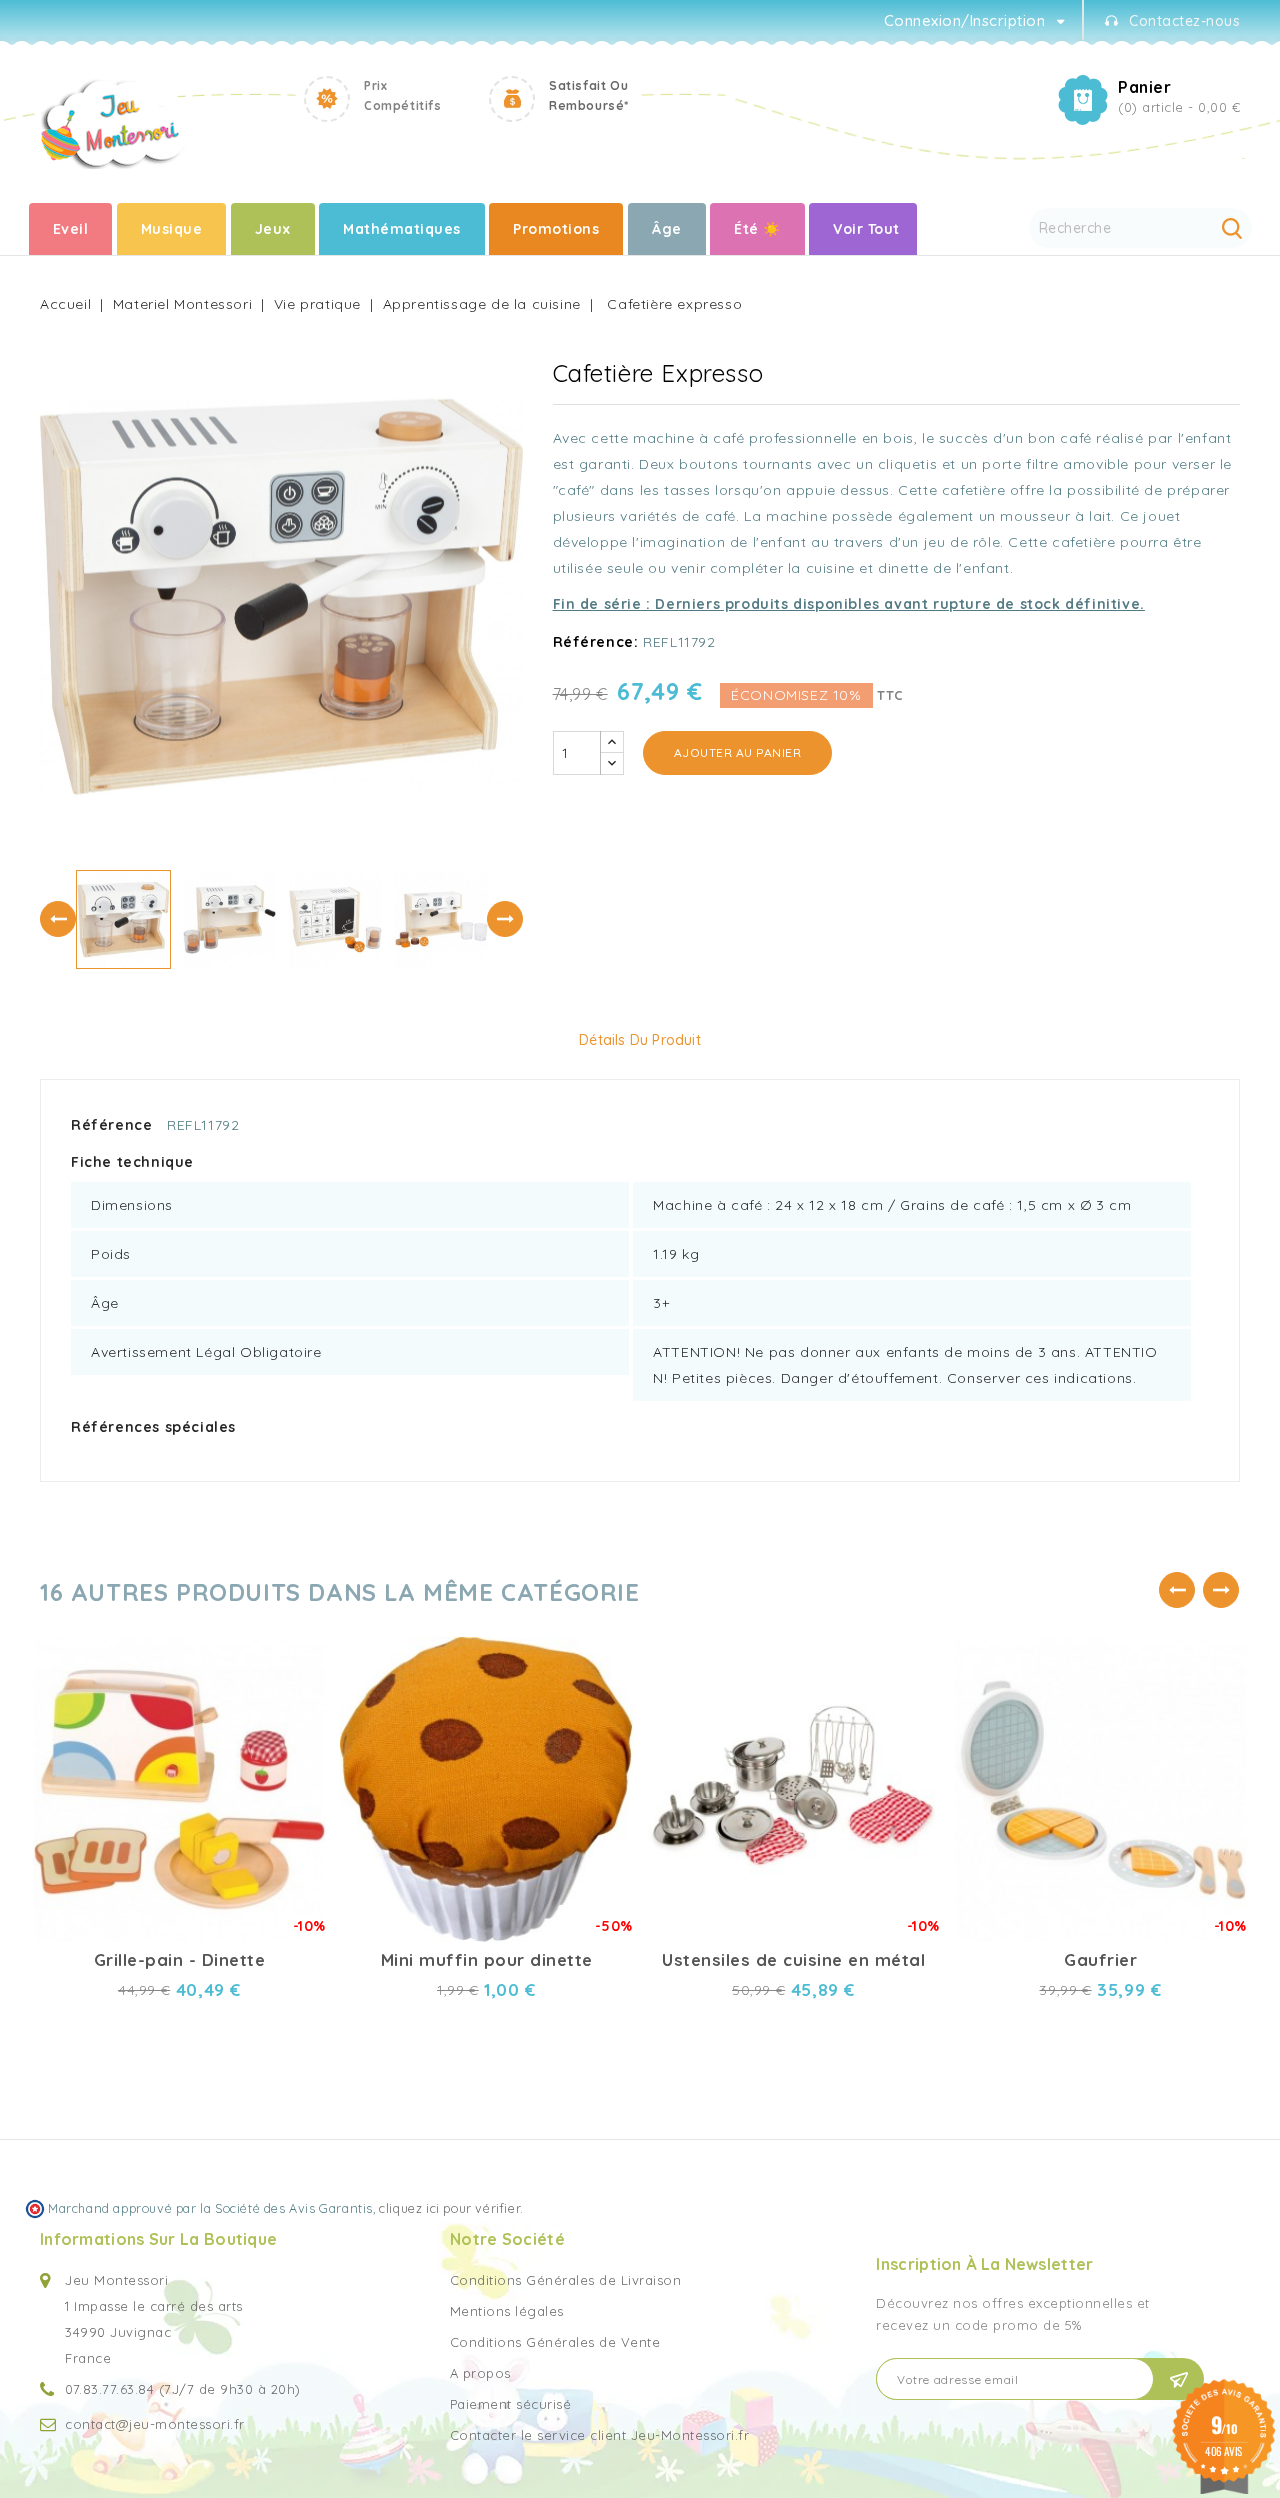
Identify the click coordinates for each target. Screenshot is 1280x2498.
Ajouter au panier (738, 752)
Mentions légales (507, 2311)
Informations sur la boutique (158, 2239)
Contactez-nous (1184, 21)
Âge (667, 229)
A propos (480, 2373)
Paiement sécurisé (511, 2404)
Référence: (596, 642)
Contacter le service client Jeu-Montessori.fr (600, 2435)
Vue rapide (293, 1645)
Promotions (556, 229)
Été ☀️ (757, 229)
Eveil (71, 229)
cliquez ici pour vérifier (449, 2208)
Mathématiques (402, 229)
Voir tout (866, 229)
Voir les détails (293, 1680)
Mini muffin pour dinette (487, 1960)
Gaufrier (1100, 1960)
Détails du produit (640, 1040)
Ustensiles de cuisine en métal (793, 1960)
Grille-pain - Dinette (180, 1960)
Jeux (273, 229)
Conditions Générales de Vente (555, 2342)
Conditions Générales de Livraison (566, 2280)
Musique (172, 229)
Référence (111, 1125)
